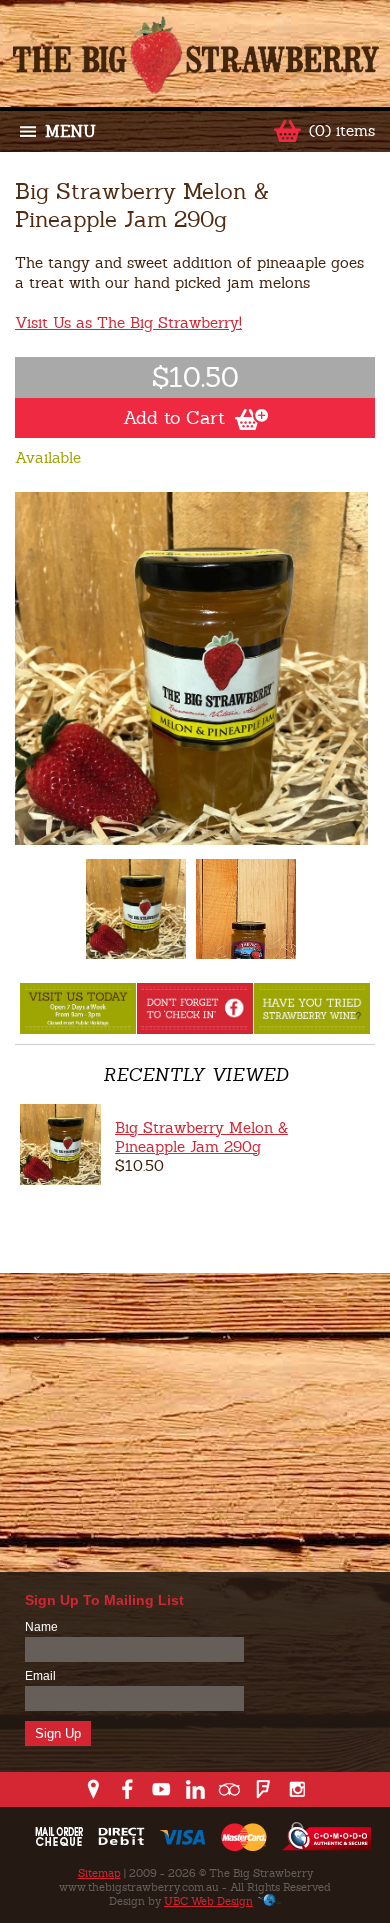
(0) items (342, 130)
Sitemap (99, 1873)
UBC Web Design (208, 1901)
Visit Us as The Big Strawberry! (128, 322)
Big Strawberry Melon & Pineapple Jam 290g (201, 1137)
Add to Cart (174, 417)
